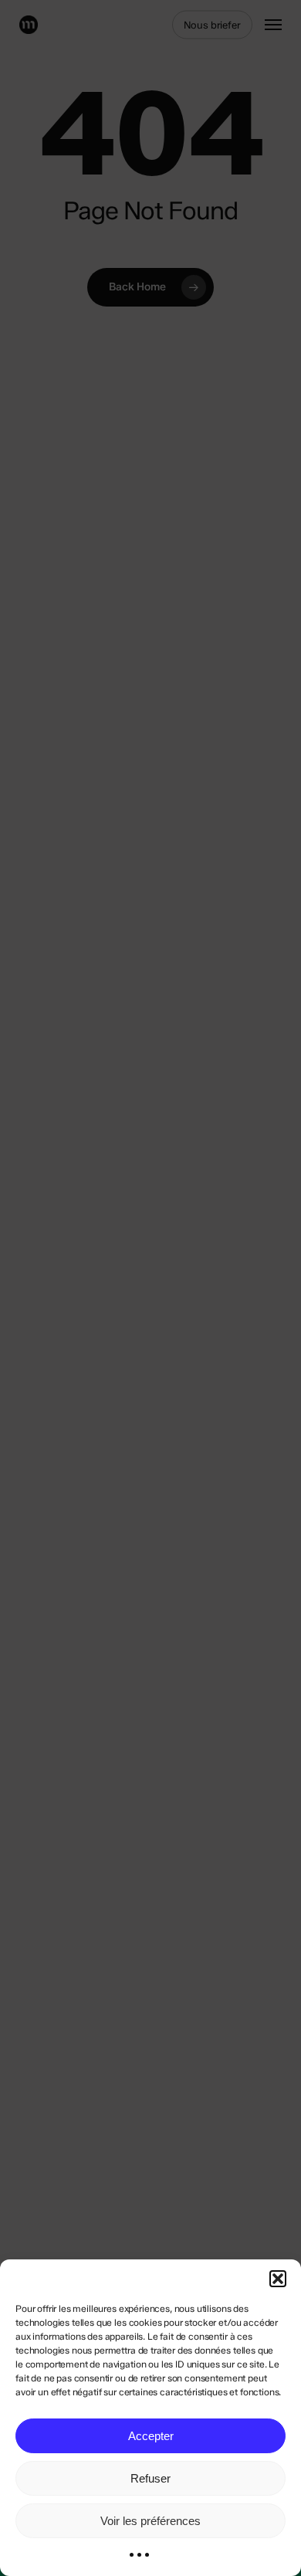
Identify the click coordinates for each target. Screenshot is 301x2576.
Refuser (150, 2478)
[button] (278, 2279)
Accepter (151, 2436)
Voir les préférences (150, 2521)
